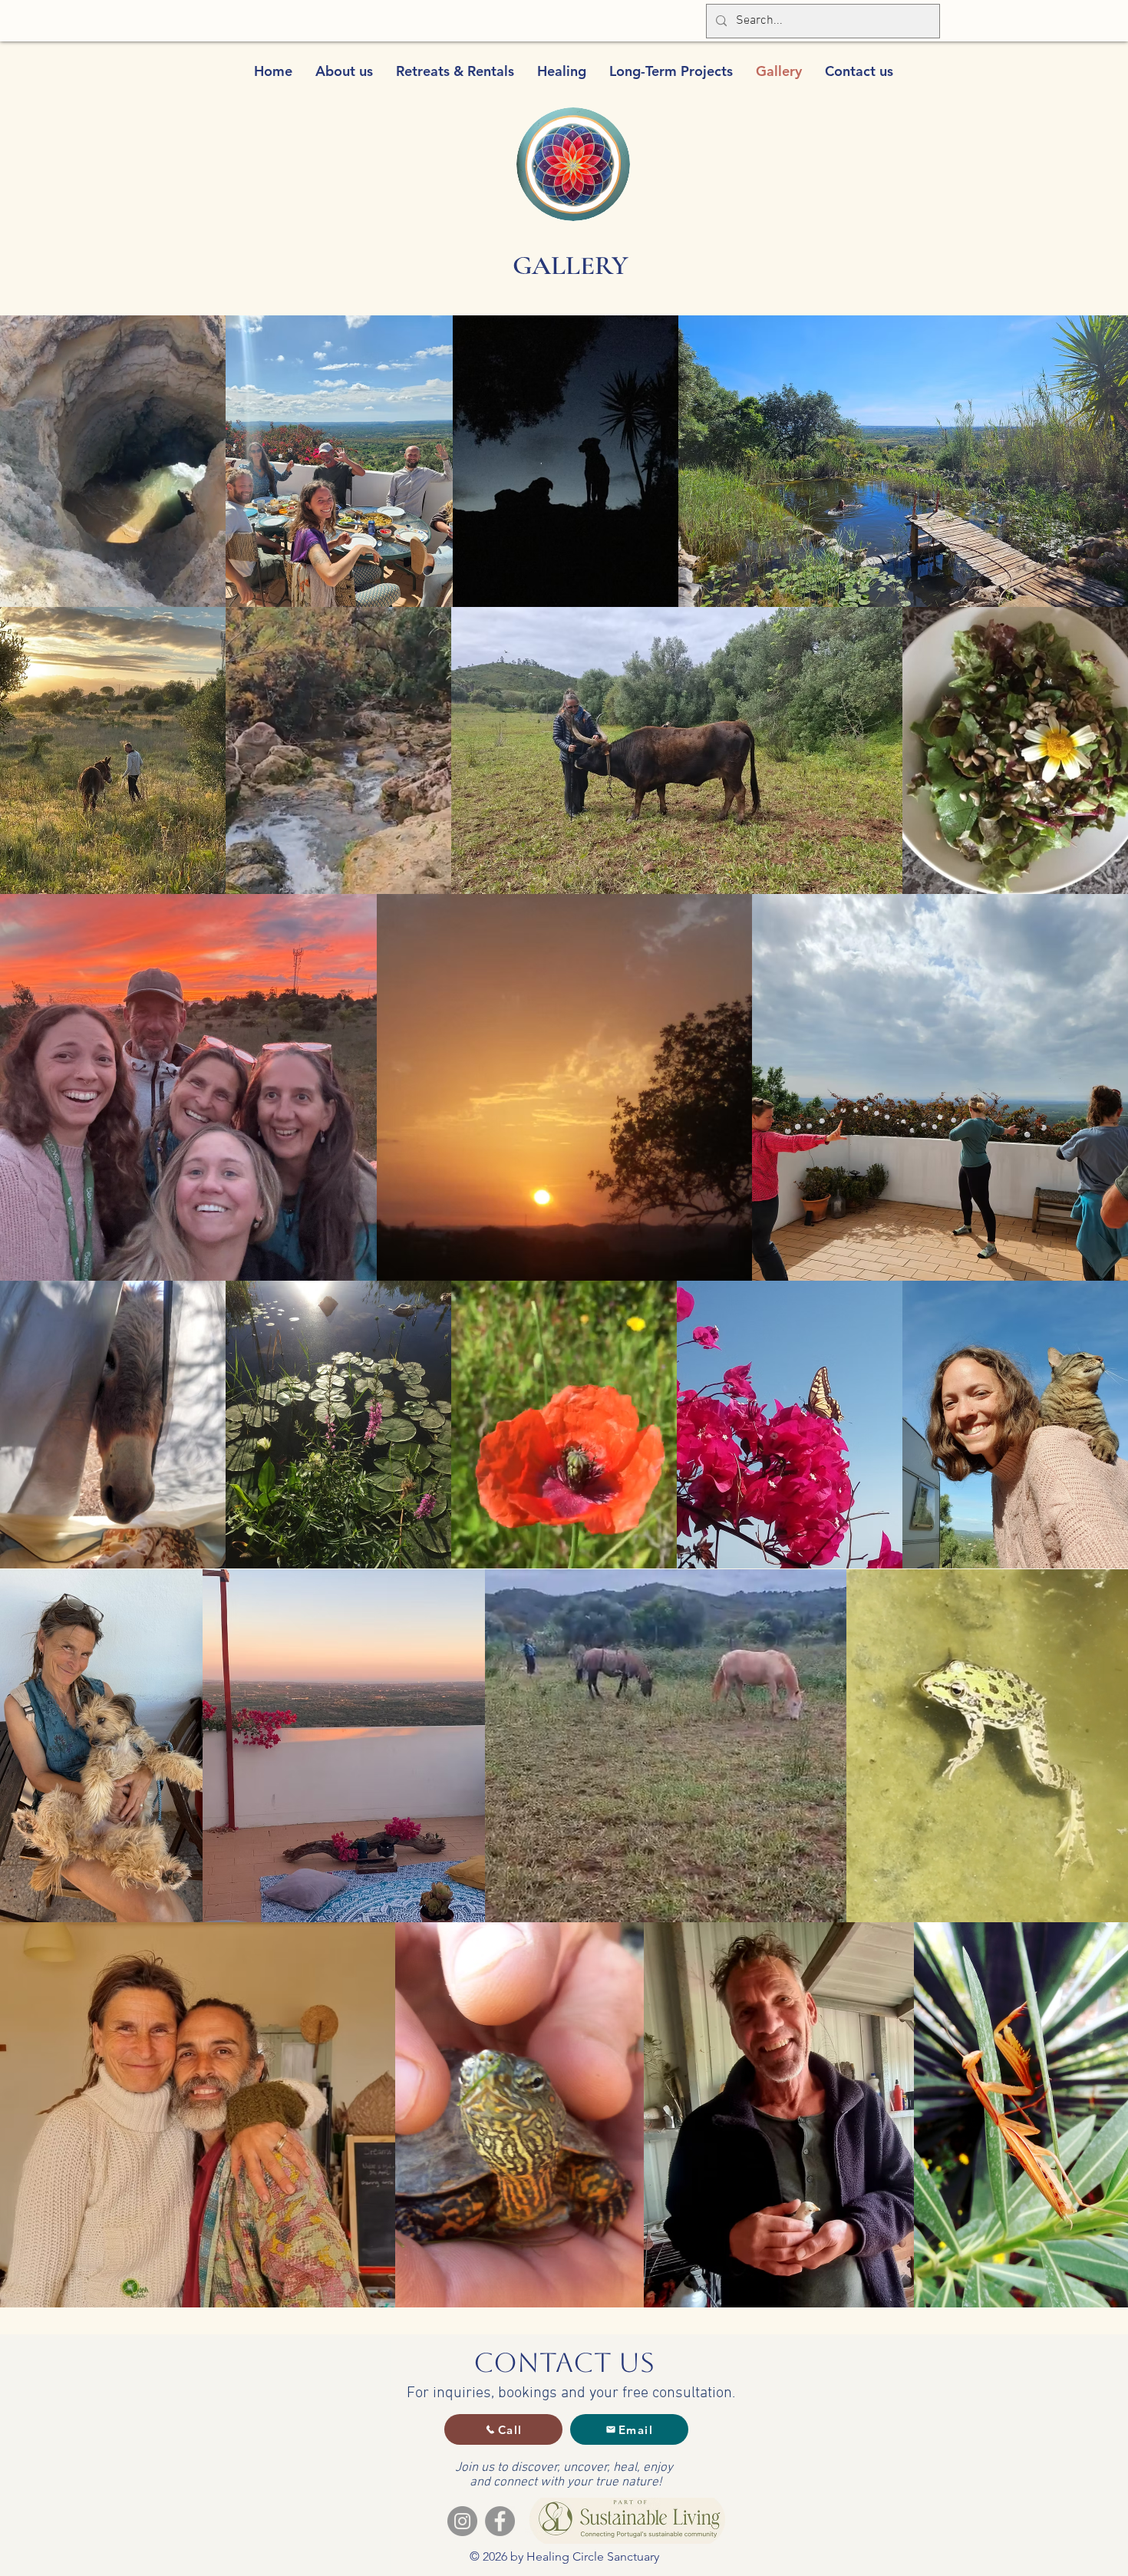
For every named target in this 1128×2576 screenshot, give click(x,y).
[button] (344, 71)
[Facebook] (500, 2521)
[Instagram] (462, 2521)
